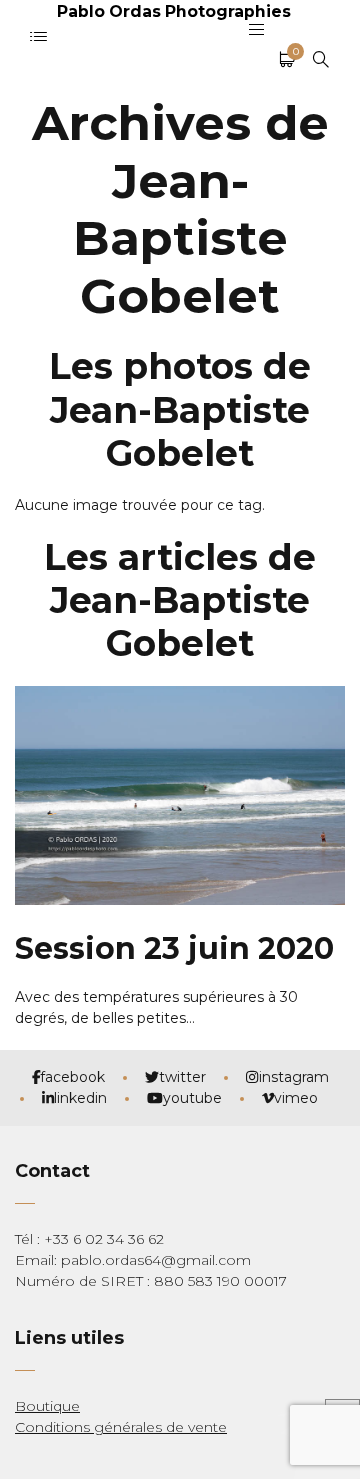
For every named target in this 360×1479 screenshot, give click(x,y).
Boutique (47, 1406)
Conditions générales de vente (121, 1427)
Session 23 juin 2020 (174, 948)
